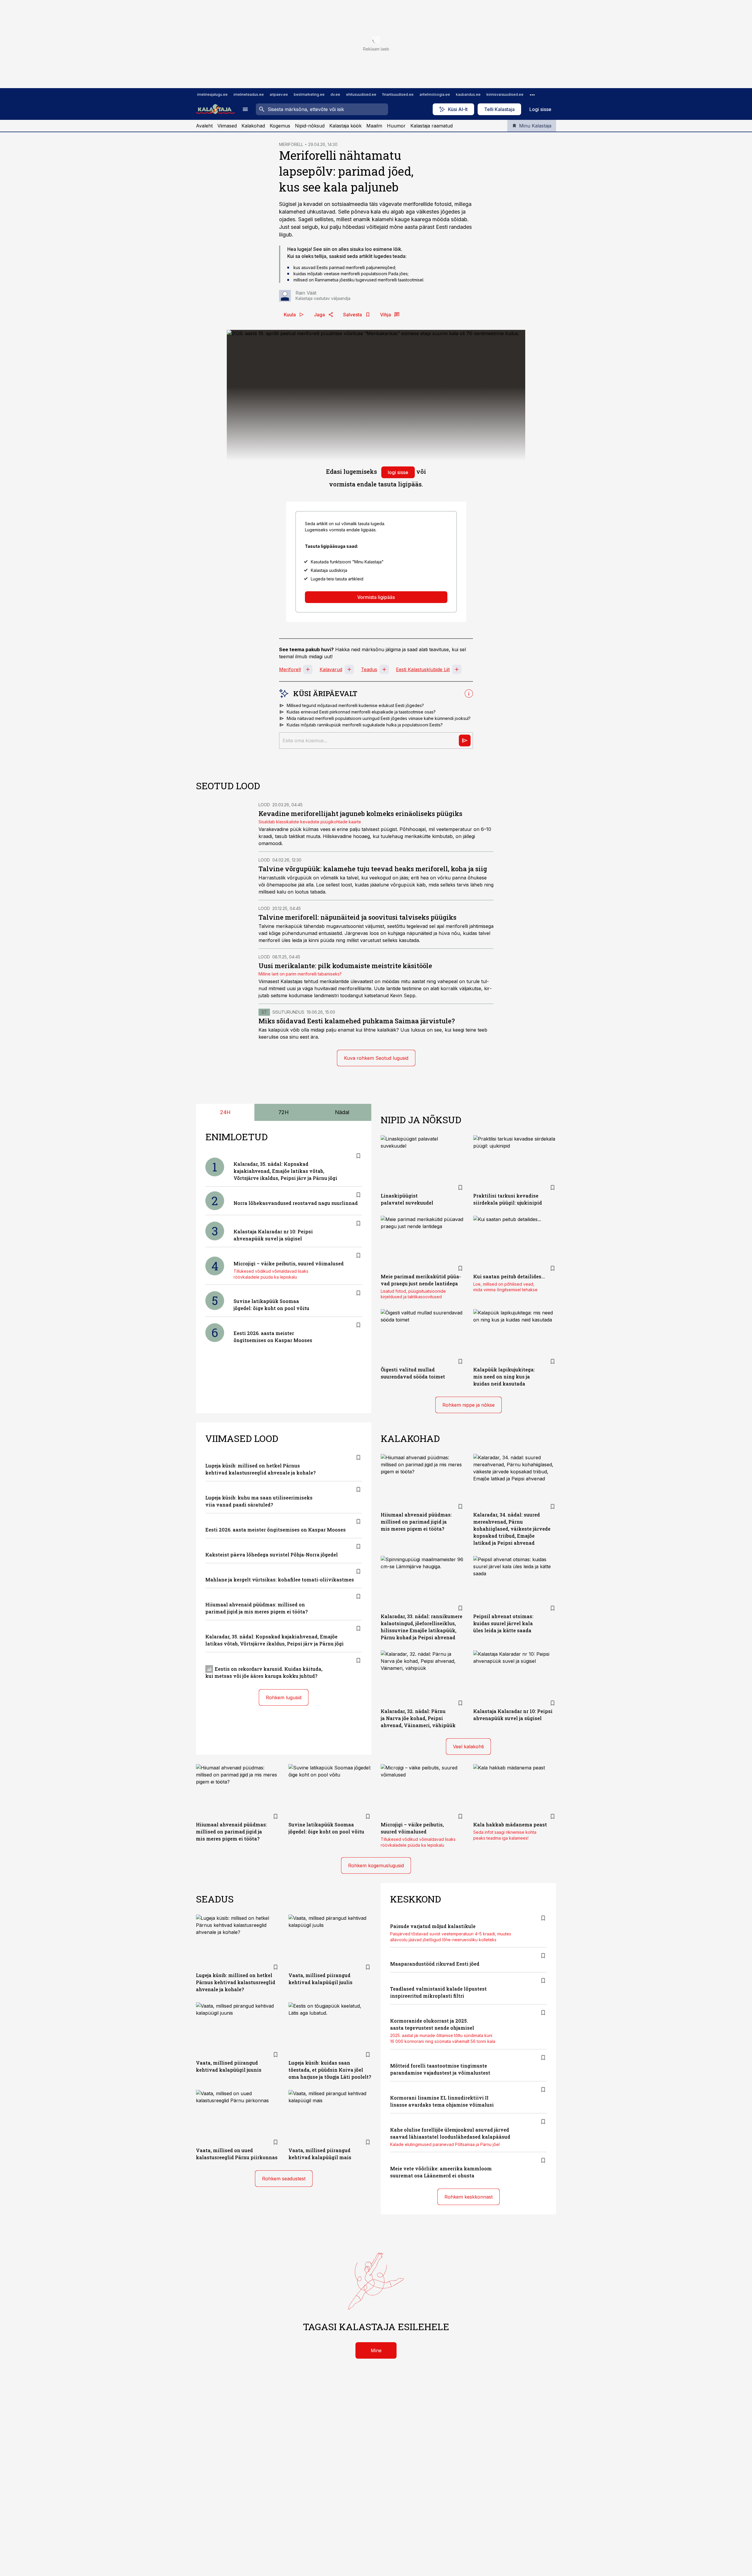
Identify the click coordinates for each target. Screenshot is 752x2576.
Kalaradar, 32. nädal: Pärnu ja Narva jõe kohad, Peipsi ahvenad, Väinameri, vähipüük (418, 1718)
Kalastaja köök (345, 126)
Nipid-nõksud (310, 126)
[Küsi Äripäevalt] (465, 740)
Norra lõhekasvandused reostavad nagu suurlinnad (296, 1203)
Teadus (369, 669)
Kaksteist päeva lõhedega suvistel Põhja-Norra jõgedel (272, 1555)
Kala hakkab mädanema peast (510, 1824)
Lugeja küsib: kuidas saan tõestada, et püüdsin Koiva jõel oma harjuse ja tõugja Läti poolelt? (330, 2070)
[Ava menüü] (245, 109)
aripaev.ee (279, 94)
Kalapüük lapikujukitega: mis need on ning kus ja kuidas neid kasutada (504, 1377)
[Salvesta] (358, 1156)
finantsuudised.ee (398, 94)
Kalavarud (331, 669)
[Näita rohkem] (532, 95)
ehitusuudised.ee (361, 94)
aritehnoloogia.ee (435, 94)
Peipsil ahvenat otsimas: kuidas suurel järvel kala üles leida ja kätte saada (503, 1623)
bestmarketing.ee (309, 94)
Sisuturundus (288, 1012)
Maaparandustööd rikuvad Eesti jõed (435, 1964)
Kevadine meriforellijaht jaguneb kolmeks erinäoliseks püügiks (360, 813)
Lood (264, 805)
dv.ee (335, 94)
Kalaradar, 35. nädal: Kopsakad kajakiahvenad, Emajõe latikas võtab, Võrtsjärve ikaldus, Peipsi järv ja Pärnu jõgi (285, 1171)
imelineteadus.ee (249, 94)
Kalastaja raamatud (432, 126)
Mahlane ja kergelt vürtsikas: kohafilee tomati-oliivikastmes (280, 1580)
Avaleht (204, 126)
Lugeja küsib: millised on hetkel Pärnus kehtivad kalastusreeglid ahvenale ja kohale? (236, 1982)
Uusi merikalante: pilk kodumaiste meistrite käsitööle (345, 966)
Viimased (227, 126)
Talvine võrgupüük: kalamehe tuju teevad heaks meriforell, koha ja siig (373, 869)
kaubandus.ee (468, 94)
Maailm (374, 126)
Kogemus (280, 126)
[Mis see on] (469, 693)
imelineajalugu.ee (212, 94)
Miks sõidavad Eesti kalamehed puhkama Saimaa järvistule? (357, 1021)
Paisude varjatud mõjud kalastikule (433, 1926)
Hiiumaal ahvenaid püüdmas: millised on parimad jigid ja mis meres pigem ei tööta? (416, 1522)
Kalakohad (253, 126)
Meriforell (290, 669)
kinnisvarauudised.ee (505, 94)
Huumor (396, 126)
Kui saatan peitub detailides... (509, 1276)
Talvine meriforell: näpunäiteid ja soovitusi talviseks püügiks (357, 917)
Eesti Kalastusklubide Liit (423, 669)
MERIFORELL (291, 144)
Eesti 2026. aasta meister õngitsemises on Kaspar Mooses (276, 1530)
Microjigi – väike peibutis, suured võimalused (289, 1263)
